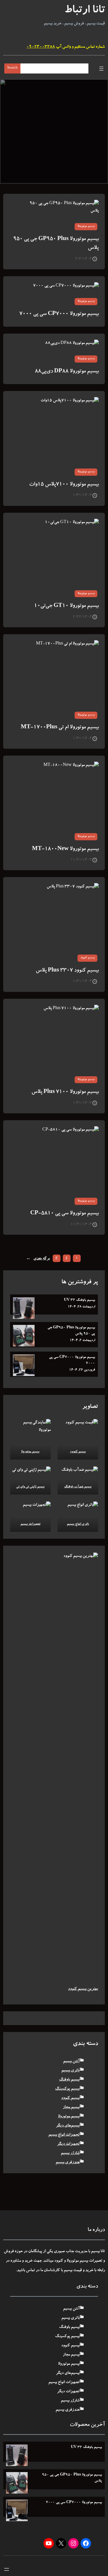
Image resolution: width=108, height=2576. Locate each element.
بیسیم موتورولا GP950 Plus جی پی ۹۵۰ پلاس (56, 244)
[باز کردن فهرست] (101, 69)
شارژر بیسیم (70, 2153)
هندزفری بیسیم (68, 2163)
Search (12, 68)
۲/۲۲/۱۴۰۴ (82, 617)
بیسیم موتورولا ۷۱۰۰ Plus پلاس (65, 1092)
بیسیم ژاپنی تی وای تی (30, 1487)
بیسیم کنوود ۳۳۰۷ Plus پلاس (67, 971)
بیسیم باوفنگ (69, 2080)
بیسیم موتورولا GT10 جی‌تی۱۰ (66, 606)
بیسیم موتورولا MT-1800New (65, 849)
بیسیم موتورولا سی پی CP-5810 (65, 1214)
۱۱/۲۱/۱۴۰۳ (81, 860)
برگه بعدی (38, 1259)
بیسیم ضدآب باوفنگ (78, 1487)
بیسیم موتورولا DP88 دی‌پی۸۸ (67, 372)
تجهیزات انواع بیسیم (64, 2135)
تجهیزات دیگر (68, 2144)
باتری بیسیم (70, 2071)
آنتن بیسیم (71, 2062)
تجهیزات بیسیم (30, 1524)
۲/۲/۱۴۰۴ (84, 259)
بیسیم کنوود (87, 958)
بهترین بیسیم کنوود (83, 1989)
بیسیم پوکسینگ (67, 2089)
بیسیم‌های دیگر (68, 2126)
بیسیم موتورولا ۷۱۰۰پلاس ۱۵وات (64, 485)
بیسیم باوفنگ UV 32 (79, 1300)
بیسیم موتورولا (86, 227)
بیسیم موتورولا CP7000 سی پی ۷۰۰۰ (59, 314)
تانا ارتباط (85, 11)
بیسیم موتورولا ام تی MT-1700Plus (60, 728)
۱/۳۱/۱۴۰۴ (82, 495)
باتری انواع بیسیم (78, 1524)
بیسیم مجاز (71, 2107)
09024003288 (41, 47)
